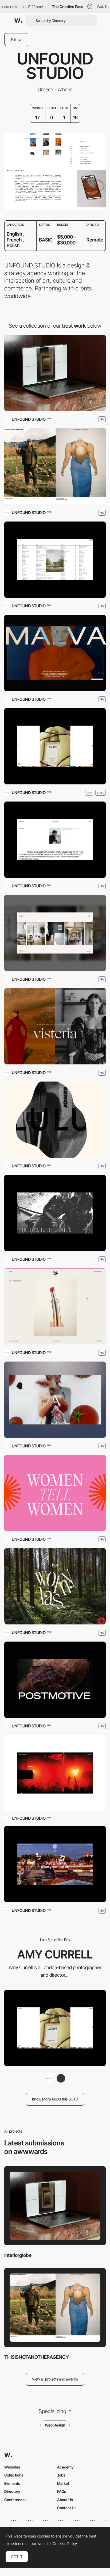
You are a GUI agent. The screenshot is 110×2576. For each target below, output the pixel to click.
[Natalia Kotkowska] (61, 2078)
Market (63, 2483)
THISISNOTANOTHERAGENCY (37, 2357)
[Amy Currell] (55, 746)
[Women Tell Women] (55, 1493)
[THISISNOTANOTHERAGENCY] (55, 466)
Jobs (61, 2475)
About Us (65, 2500)
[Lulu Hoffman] (55, 1120)
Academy (65, 2467)
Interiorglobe (18, 2255)
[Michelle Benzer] (55, 1213)
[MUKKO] (55, 560)
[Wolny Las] (55, 1586)
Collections (14, 2475)
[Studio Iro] (55, 933)
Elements (12, 2483)
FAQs (62, 2491)
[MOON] (55, 1773)
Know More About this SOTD (55, 2099)
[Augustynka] (55, 1400)
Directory (12, 2491)
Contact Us (67, 2508)
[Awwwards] (18, 21)
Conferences (15, 2500)
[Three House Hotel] (55, 1864)
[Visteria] (55, 1026)
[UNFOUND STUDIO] (49, 2078)
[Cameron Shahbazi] (55, 840)
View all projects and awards (55, 2379)
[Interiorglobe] (55, 373)
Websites (12, 2467)
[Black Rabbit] (55, 1306)
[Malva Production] (55, 653)
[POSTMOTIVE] (55, 1680)
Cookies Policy (65, 2544)
